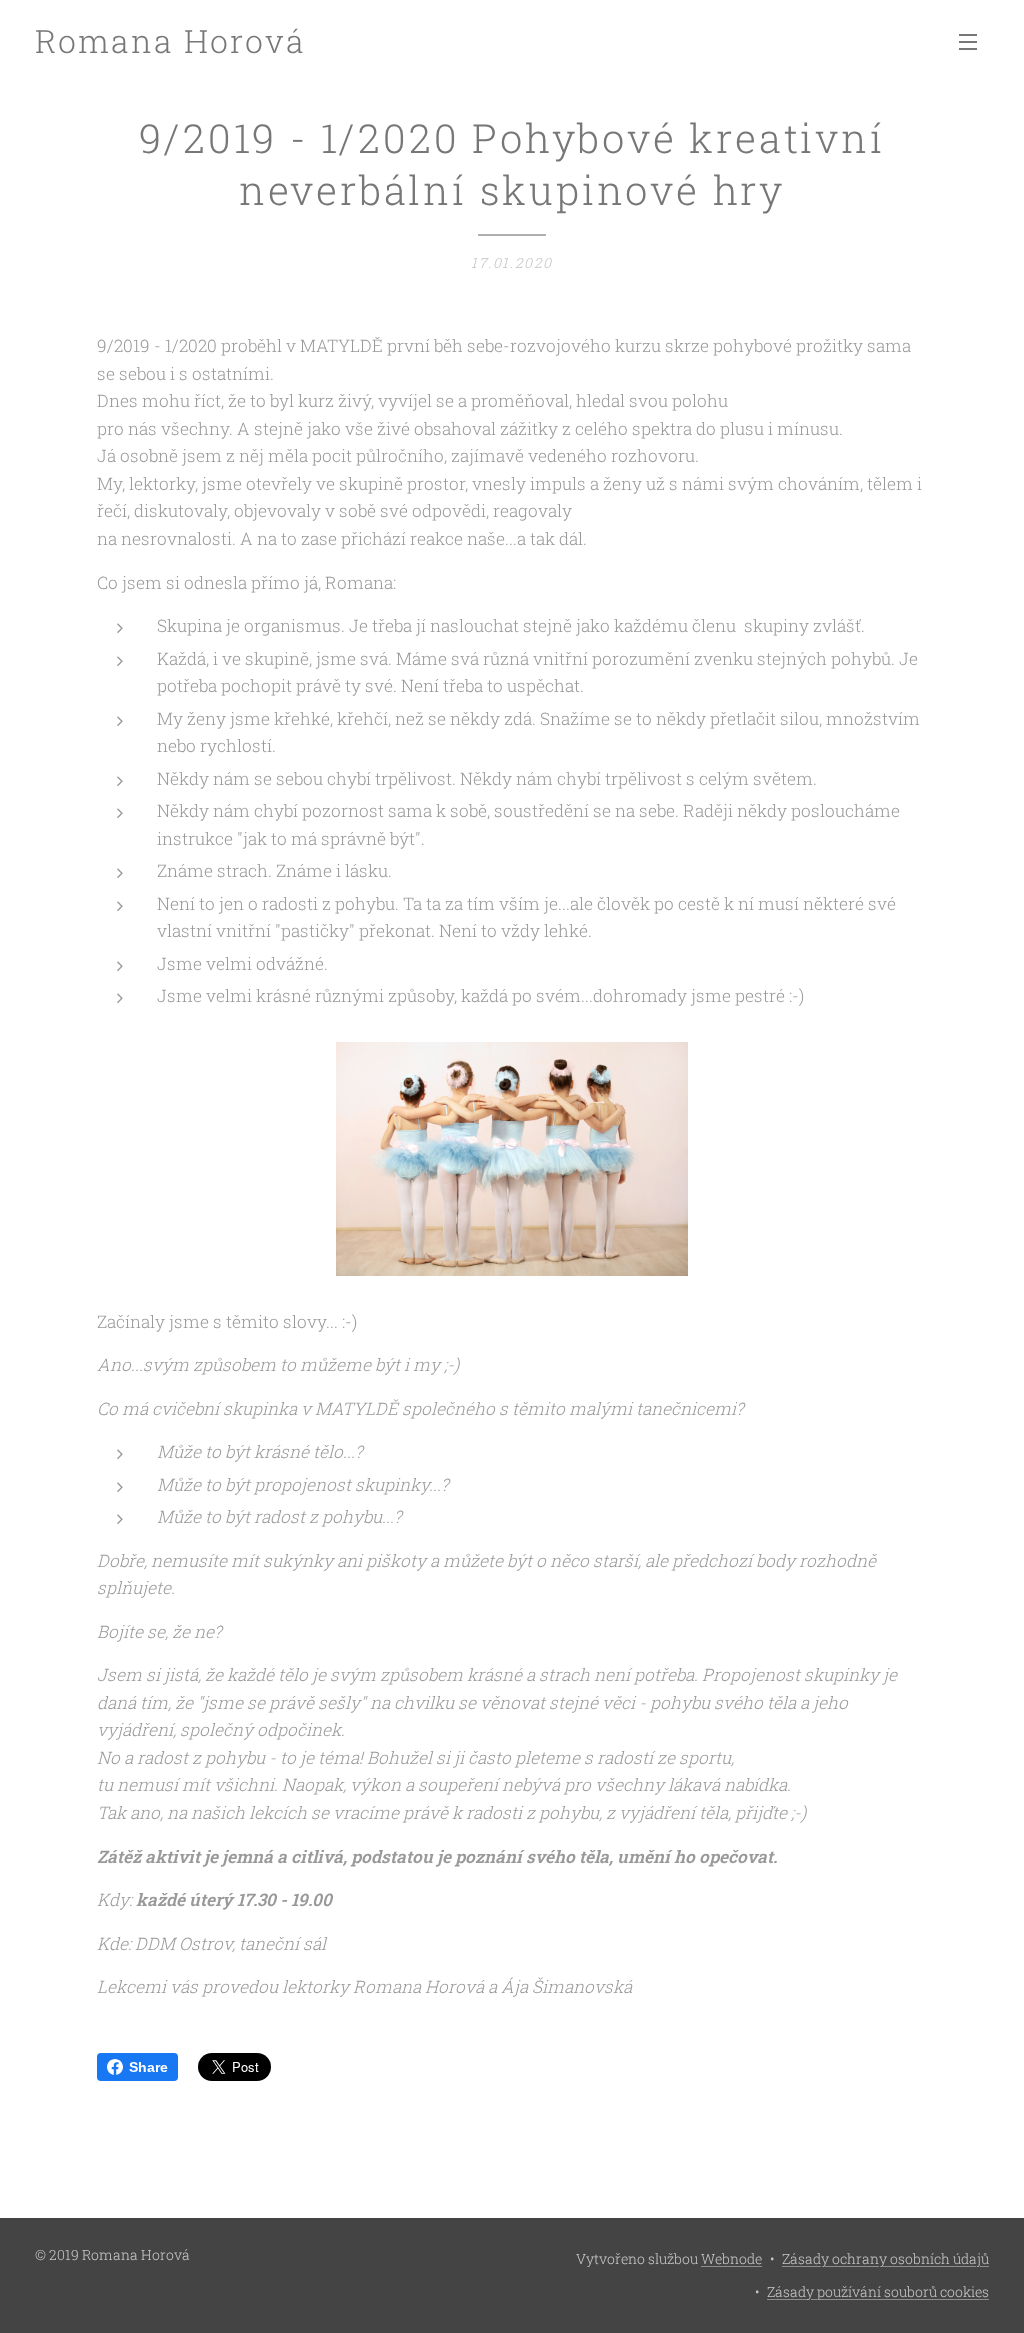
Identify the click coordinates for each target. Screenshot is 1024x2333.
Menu (974, 41)
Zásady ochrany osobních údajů (885, 2258)
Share (148, 2067)
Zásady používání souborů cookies (878, 2291)
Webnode (731, 2258)
